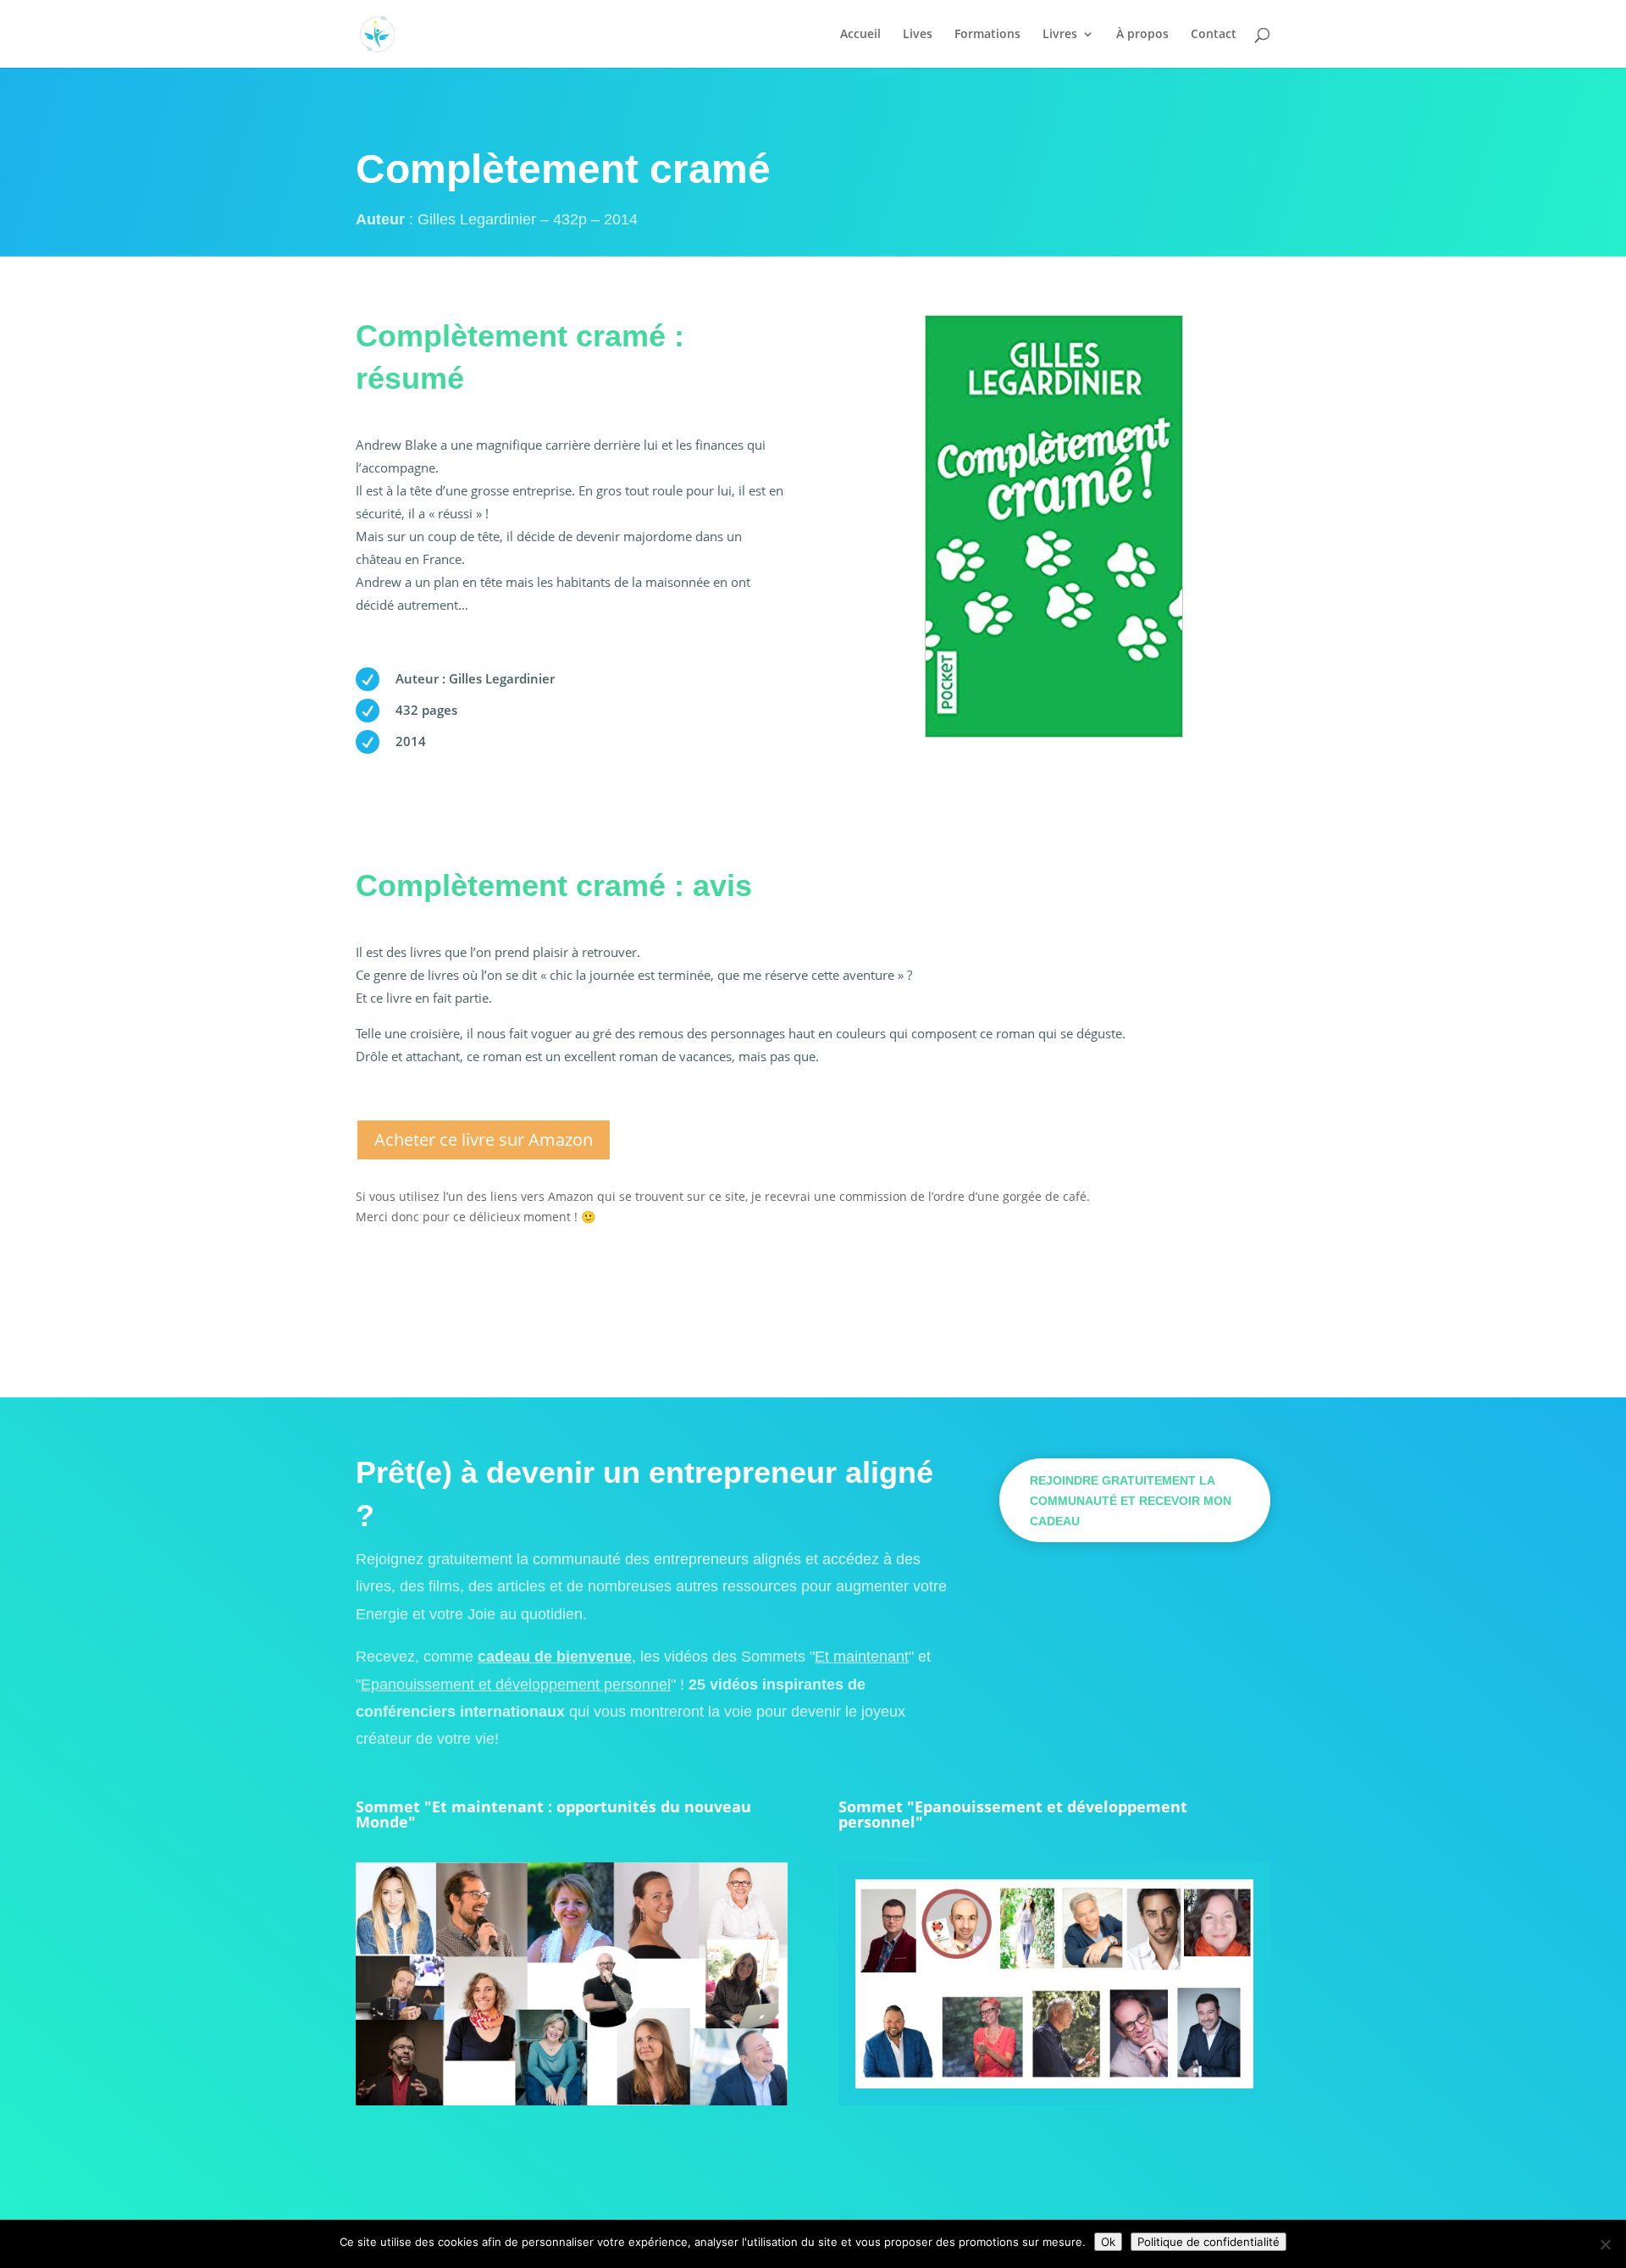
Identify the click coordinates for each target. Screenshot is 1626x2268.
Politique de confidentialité (1208, 2242)
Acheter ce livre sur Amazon (484, 1140)
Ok (1108, 2242)
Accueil (860, 35)
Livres (1060, 35)
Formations (987, 35)
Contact (1214, 35)
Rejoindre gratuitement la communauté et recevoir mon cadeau (1131, 1501)
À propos (1142, 35)
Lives (918, 35)
